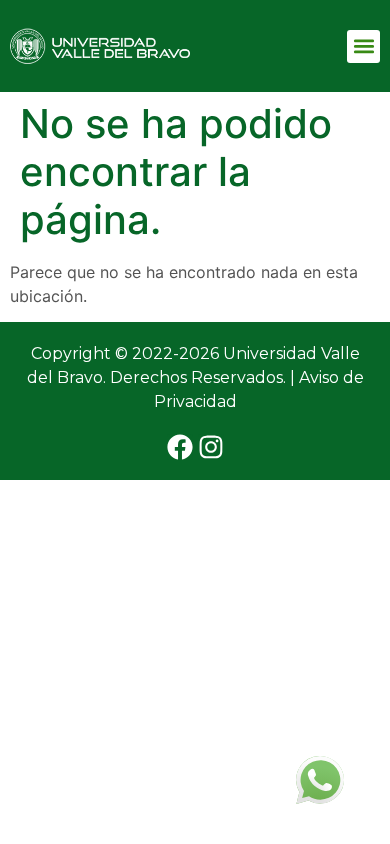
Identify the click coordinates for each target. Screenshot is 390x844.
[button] (363, 46)
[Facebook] (180, 447)
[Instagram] (211, 447)
